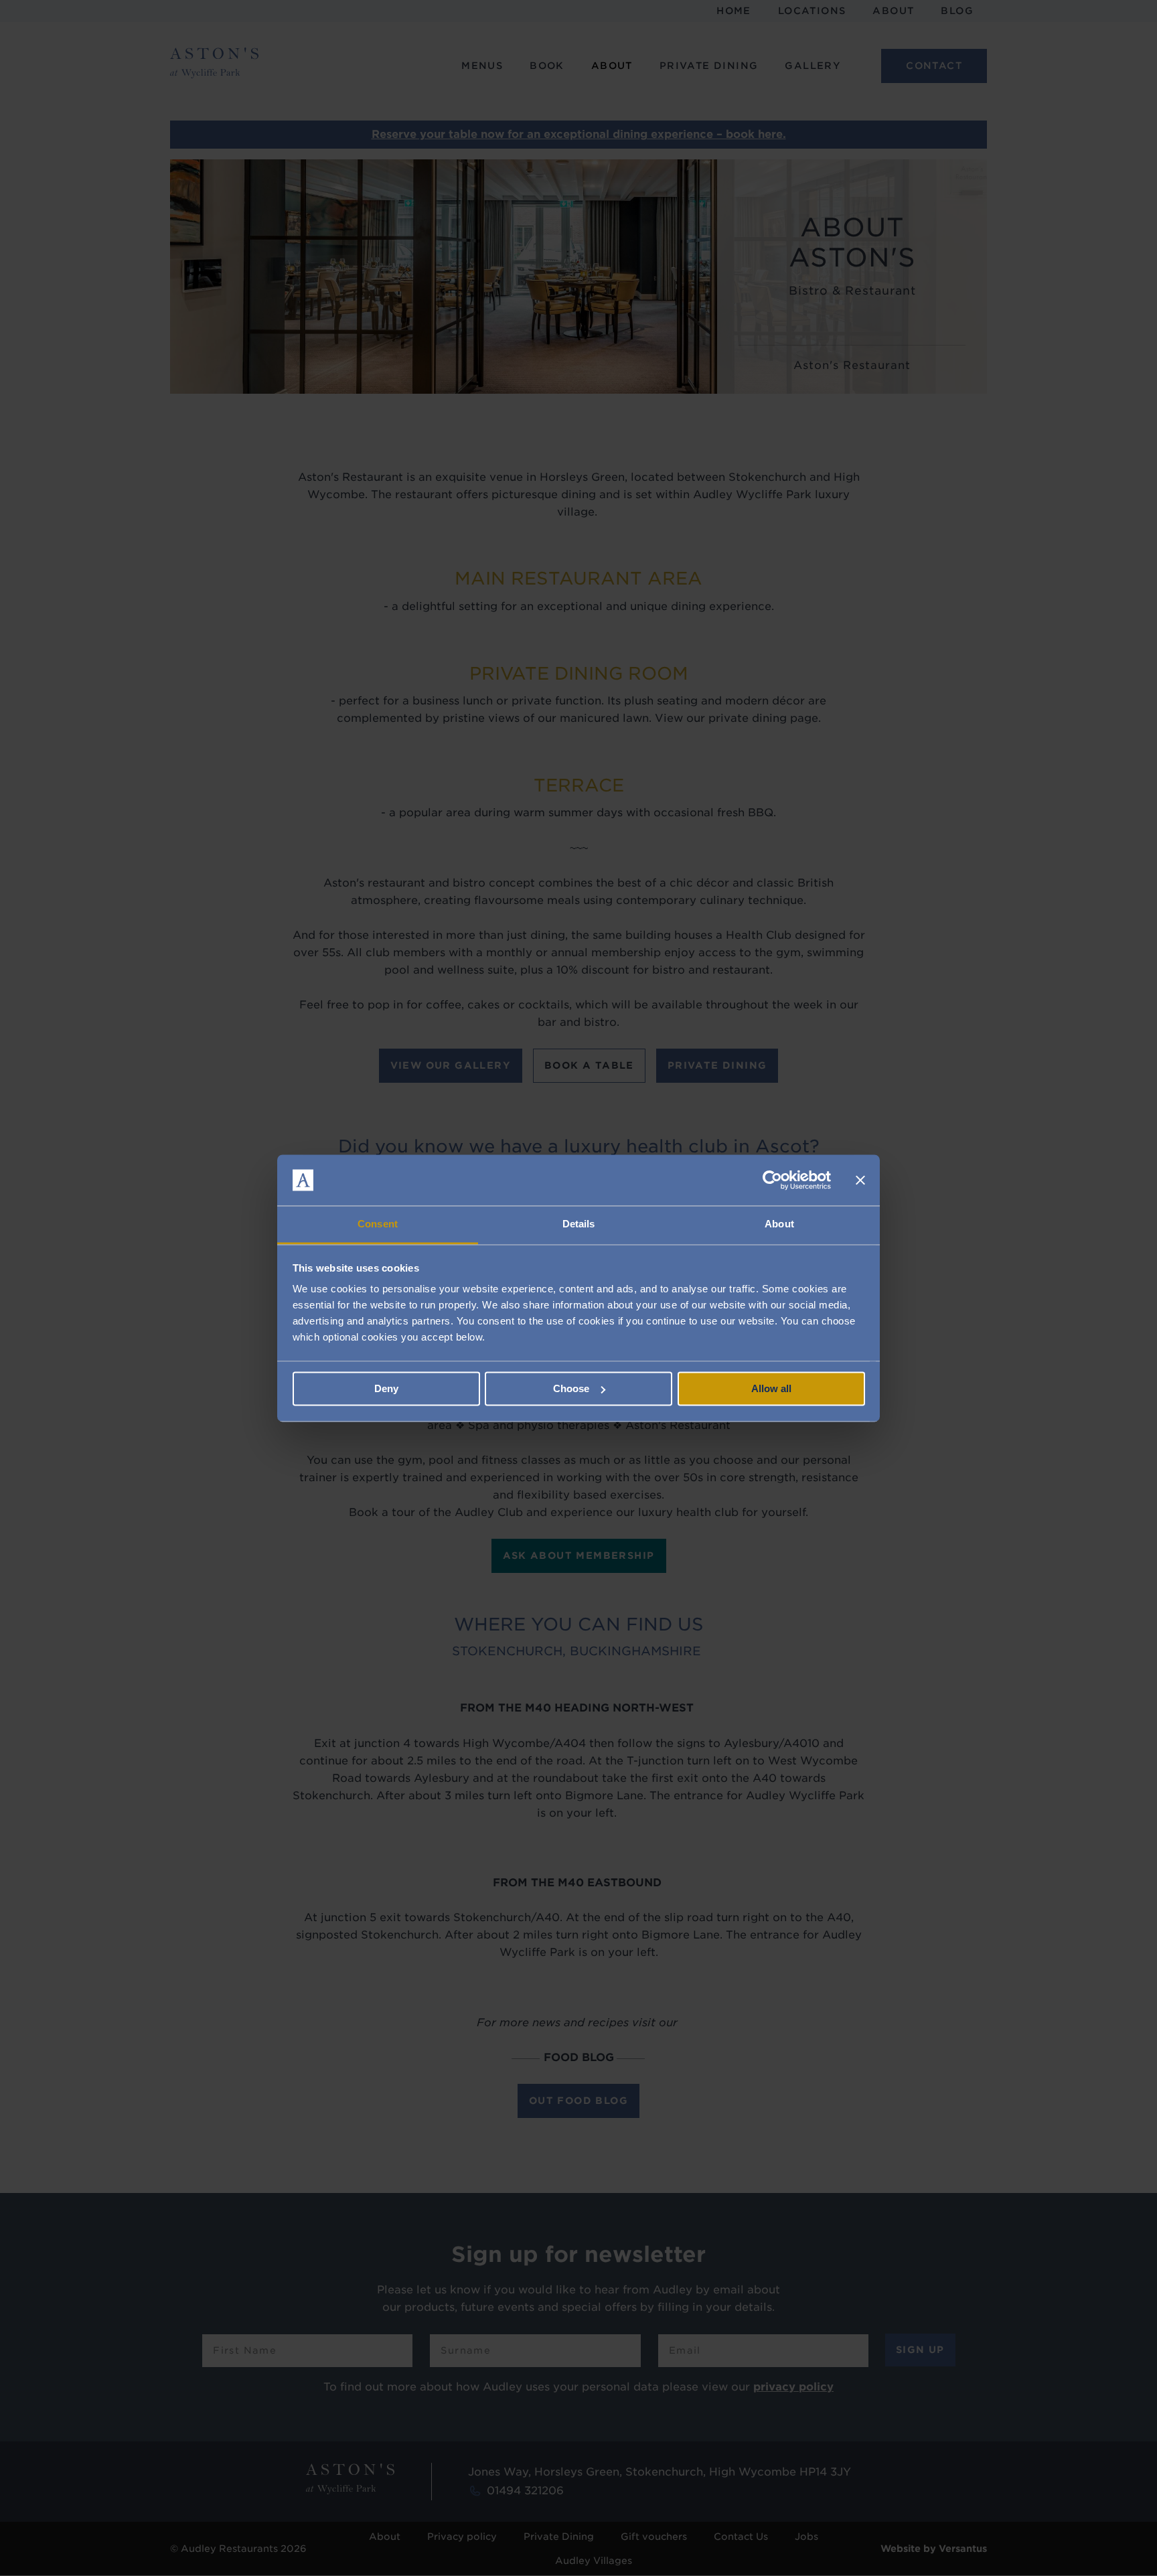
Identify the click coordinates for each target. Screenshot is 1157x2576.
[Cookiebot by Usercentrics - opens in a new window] (772, 1180)
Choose (571, 1388)
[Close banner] (860, 1180)
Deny (386, 1388)
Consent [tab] (378, 1224)
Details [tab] (579, 1224)
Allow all (771, 1388)
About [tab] (779, 1224)
